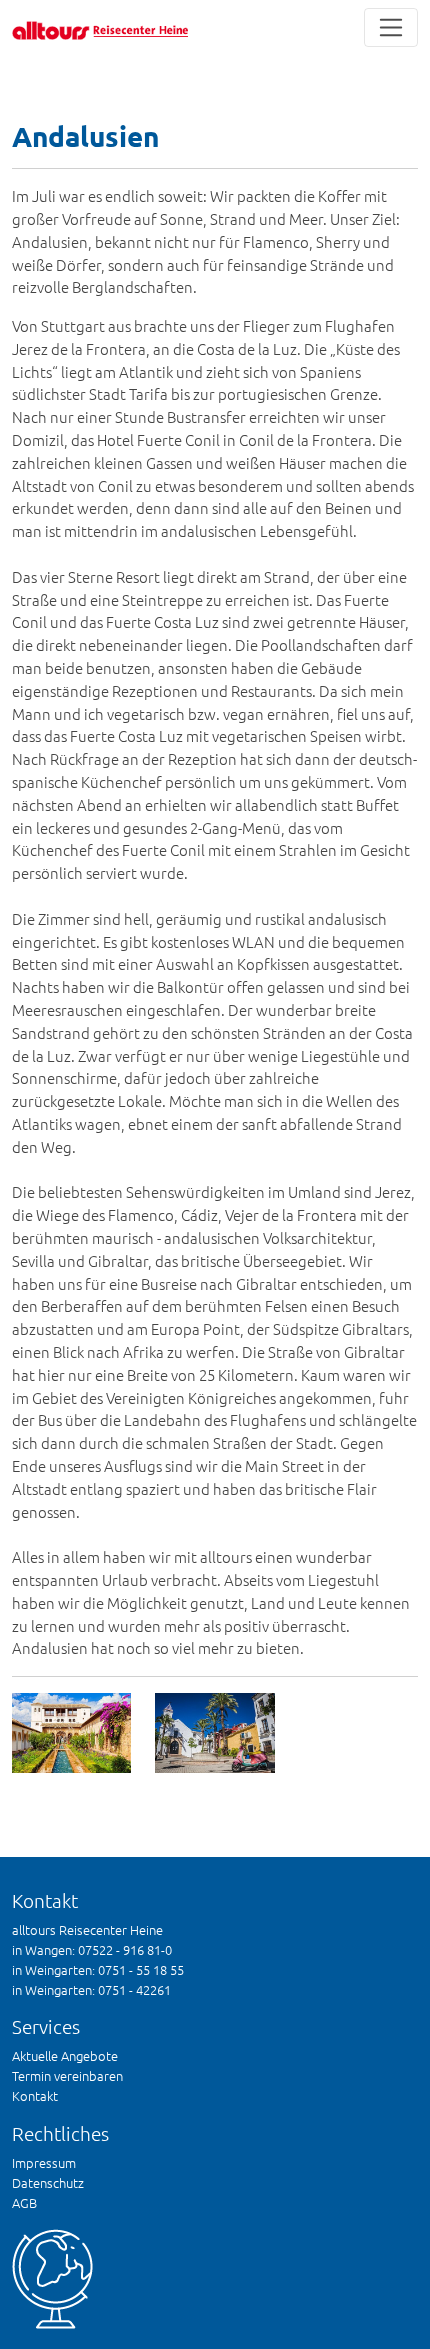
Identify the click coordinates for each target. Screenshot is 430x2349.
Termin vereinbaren (67, 2075)
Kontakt (35, 2095)
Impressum (44, 2162)
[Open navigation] (391, 27)
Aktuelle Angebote (65, 2055)
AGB (24, 2202)
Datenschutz (48, 2182)
